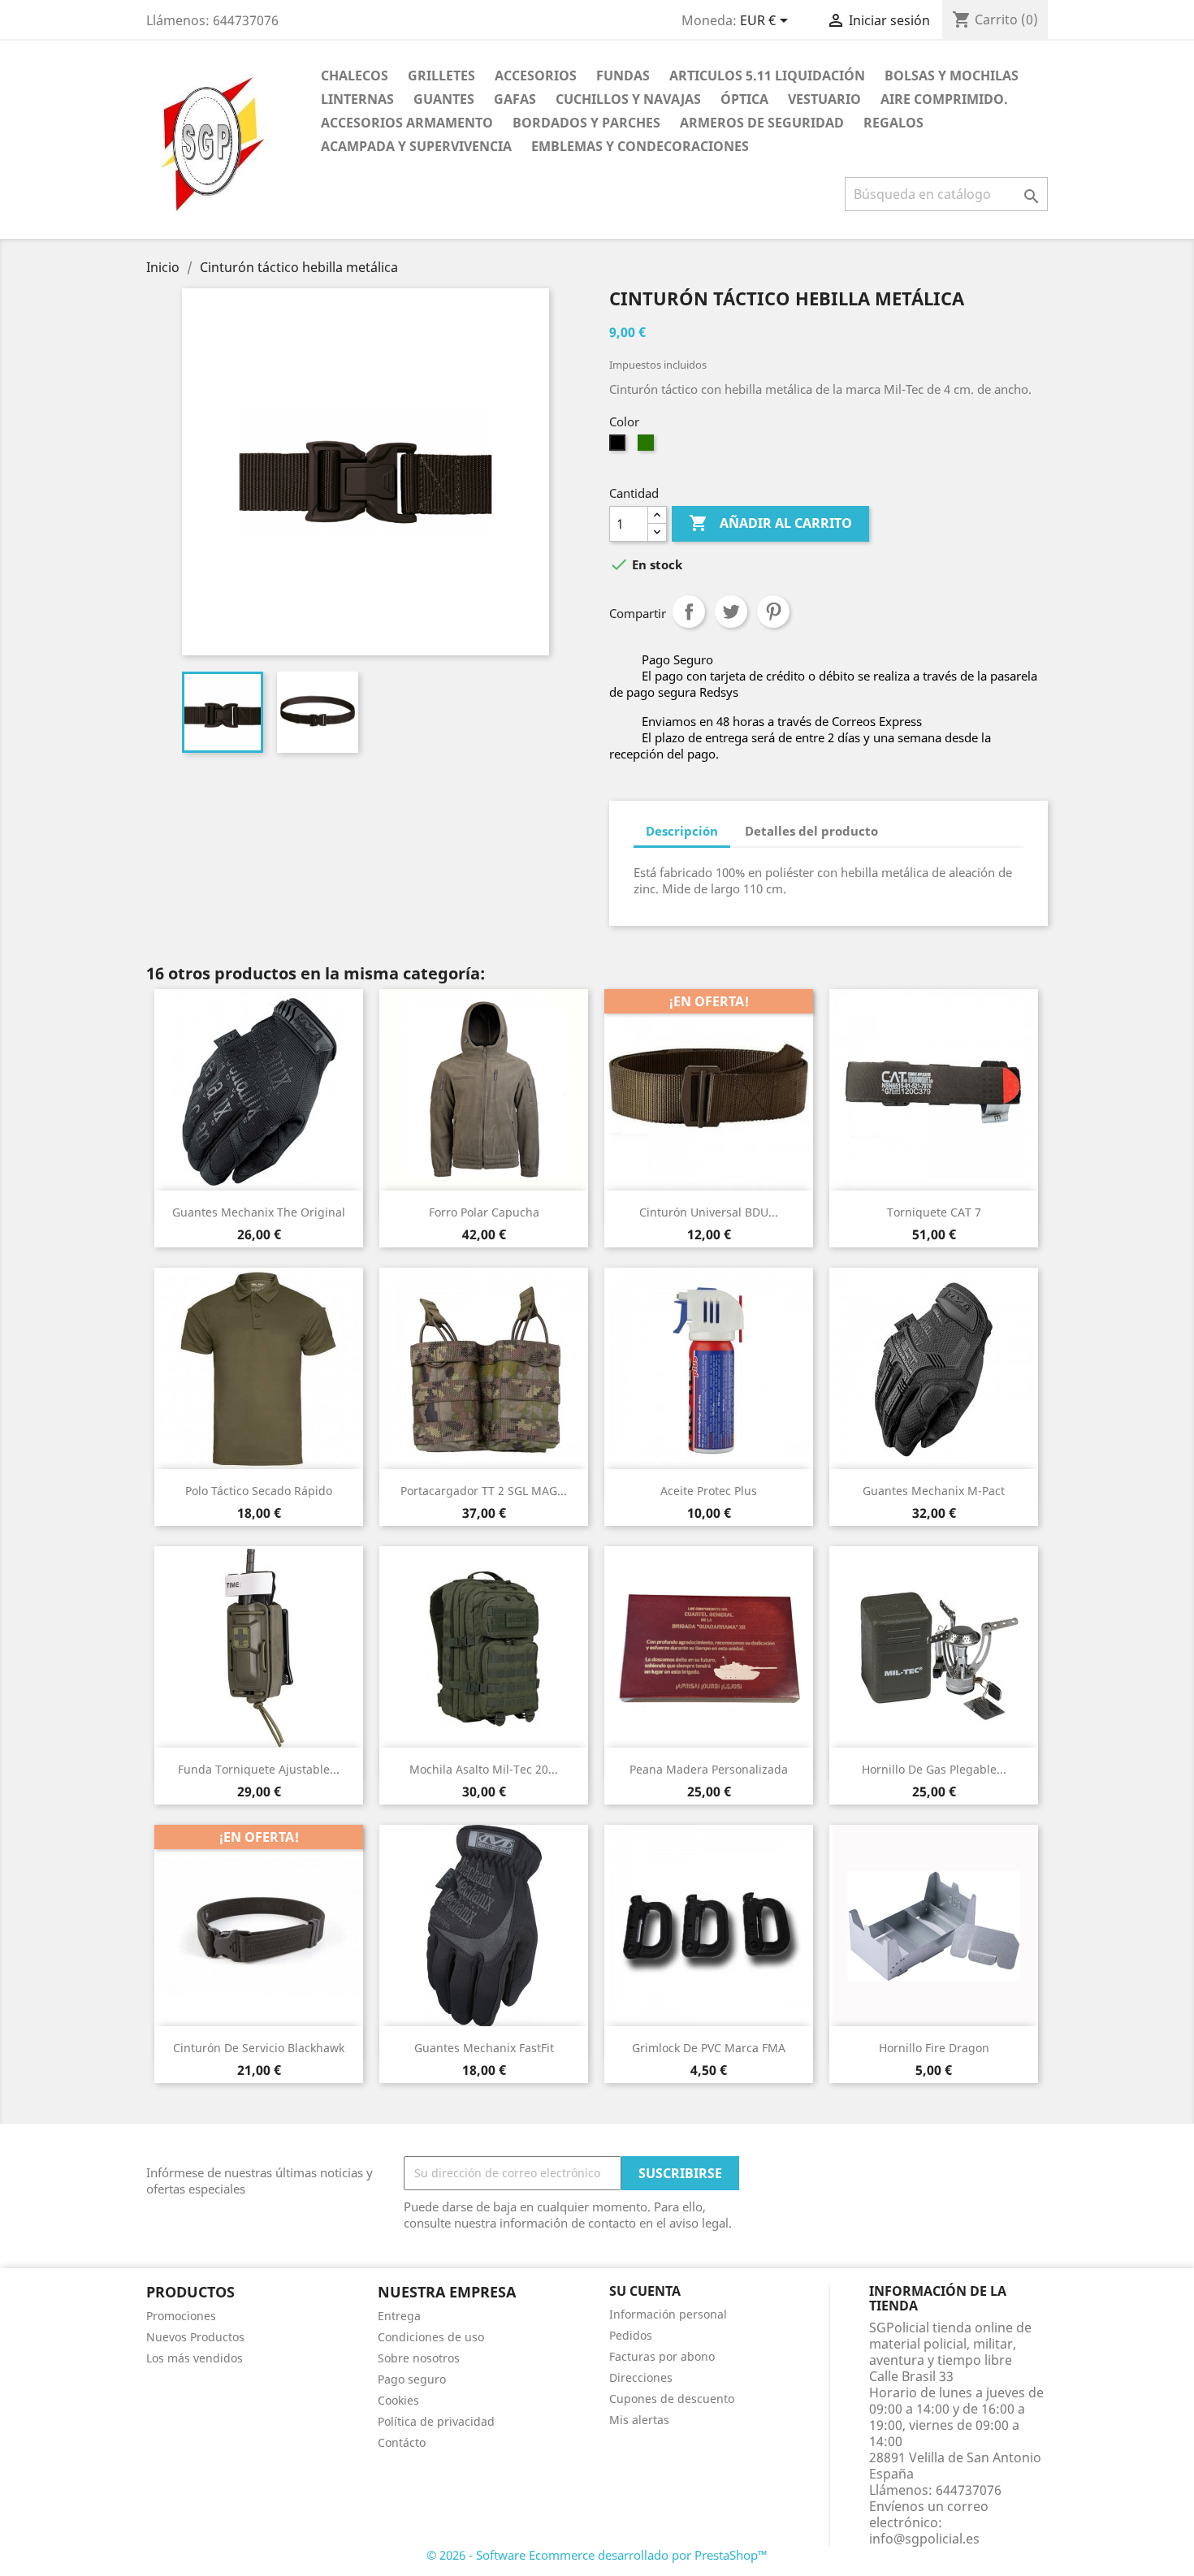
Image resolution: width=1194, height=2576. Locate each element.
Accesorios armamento (407, 123)
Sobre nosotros (419, 2358)
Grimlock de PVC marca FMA (709, 2048)
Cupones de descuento (672, 2399)
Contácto (402, 2442)
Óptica (744, 99)
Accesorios (536, 76)
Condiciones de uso (431, 2337)
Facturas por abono (662, 2356)
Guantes (444, 99)
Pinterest (773, 612)
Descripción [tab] (682, 831)
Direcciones (641, 2377)
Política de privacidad (436, 2421)
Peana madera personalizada (709, 1769)
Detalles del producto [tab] (811, 831)
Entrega (399, 2316)
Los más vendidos (195, 2358)
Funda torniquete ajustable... (259, 1769)
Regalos (893, 123)
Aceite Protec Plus (709, 1491)
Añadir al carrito (770, 523)
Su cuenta (645, 2291)
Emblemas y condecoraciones (640, 146)
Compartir (689, 612)
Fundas (623, 76)
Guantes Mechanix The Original (259, 1212)
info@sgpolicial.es (924, 2539)
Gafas (515, 99)
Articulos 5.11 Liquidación (767, 76)
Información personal (668, 2314)
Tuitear (731, 612)
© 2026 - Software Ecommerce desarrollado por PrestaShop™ (597, 2555)
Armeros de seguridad (762, 123)
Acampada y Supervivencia (416, 146)
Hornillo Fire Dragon (934, 2048)
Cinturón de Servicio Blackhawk (259, 2048)
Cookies (398, 2400)
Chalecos (355, 76)
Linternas (357, 99)
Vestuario (824, 99)
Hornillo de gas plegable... (934, 1769)
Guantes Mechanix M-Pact (934, 1491)
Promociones (181, 2316)
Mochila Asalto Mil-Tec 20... (484, 1769)
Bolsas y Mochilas (952, 76)
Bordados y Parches (586, 123)
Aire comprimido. (944, 99)
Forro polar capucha (484, 1212)
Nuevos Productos (195, 2337)
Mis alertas (639, 2420)
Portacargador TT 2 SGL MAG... (484, 1491)
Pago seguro (412, 2379)
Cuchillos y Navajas (628, 99)
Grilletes (441, 76)
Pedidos (631, 2335)
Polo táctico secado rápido (259, 1491)
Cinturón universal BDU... (709, 1212)
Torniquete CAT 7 (934, 1212)
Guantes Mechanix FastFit (484, 2048)
